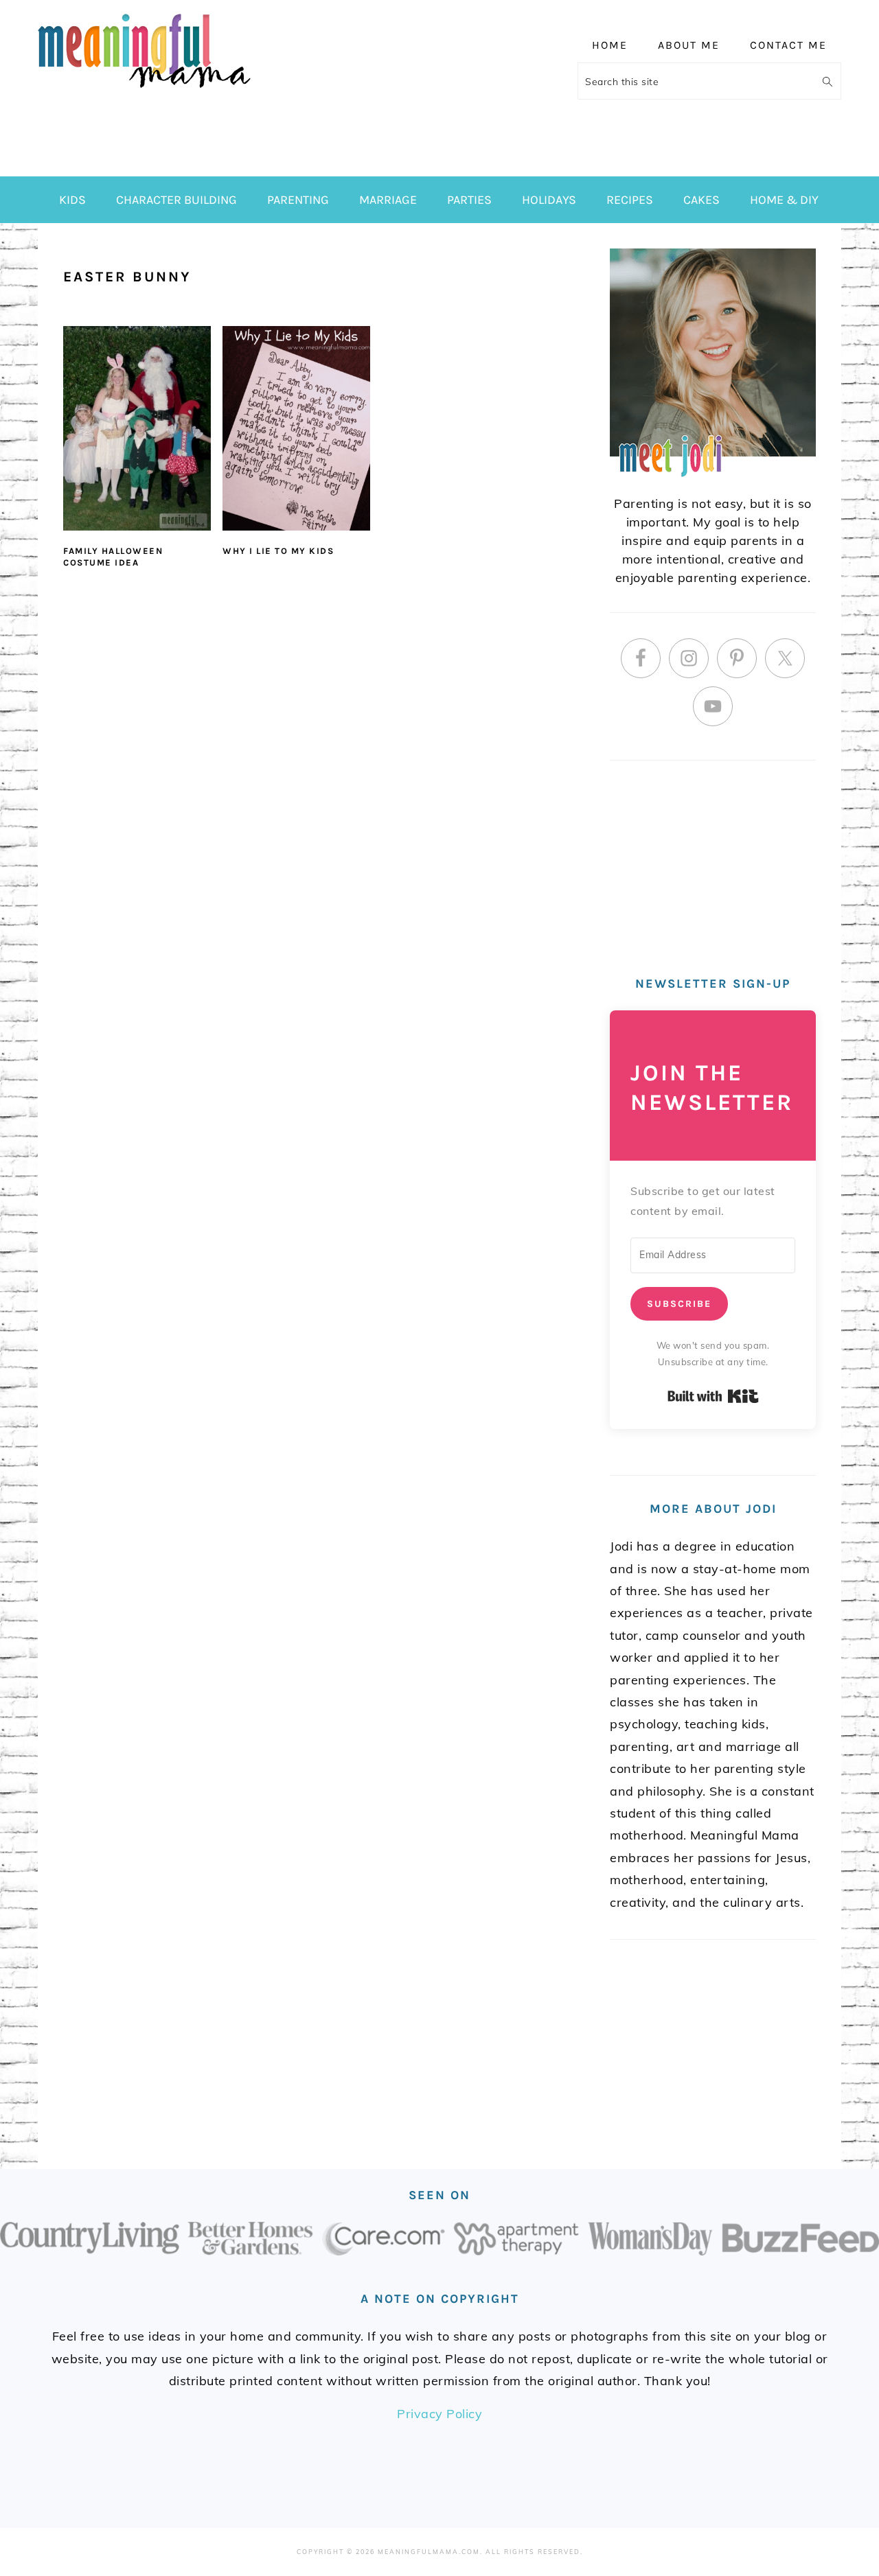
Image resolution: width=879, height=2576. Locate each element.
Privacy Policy (439, 2414)
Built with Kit (713, 1396)
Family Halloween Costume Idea (113, 557)
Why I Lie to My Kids (278, 551)
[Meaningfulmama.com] (144, 90)
